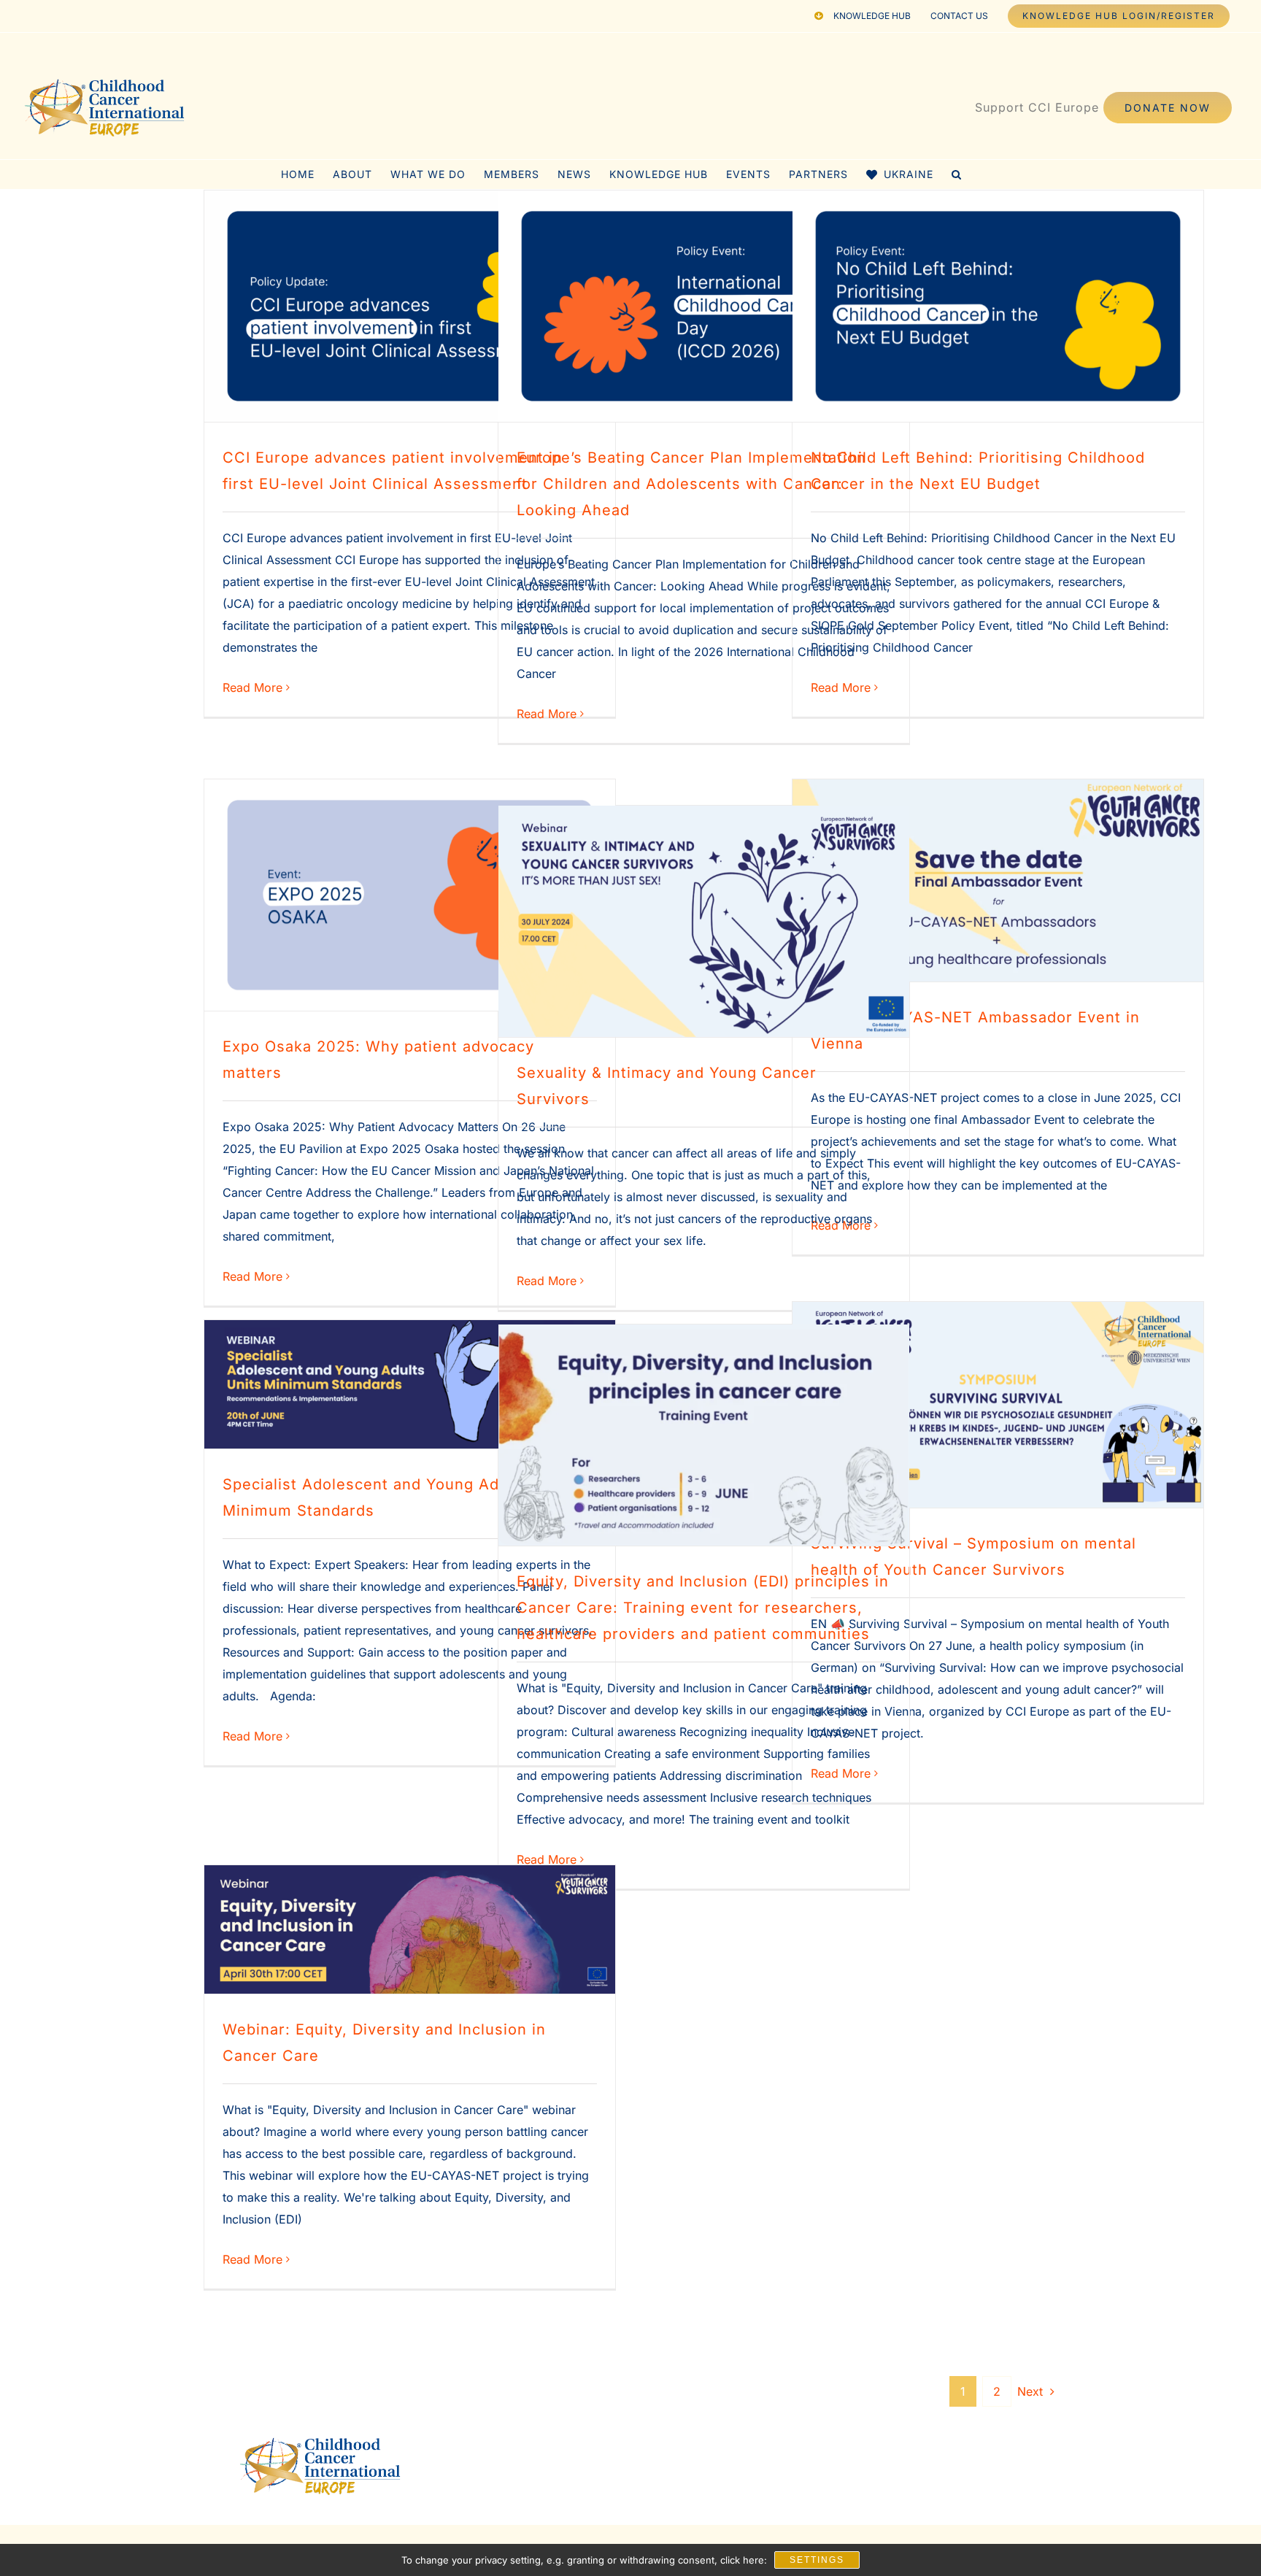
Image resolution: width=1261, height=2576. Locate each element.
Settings (817, 2560)
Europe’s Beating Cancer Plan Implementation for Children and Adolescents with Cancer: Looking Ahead (691, 484)
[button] (957, 174)
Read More (252, 687)
